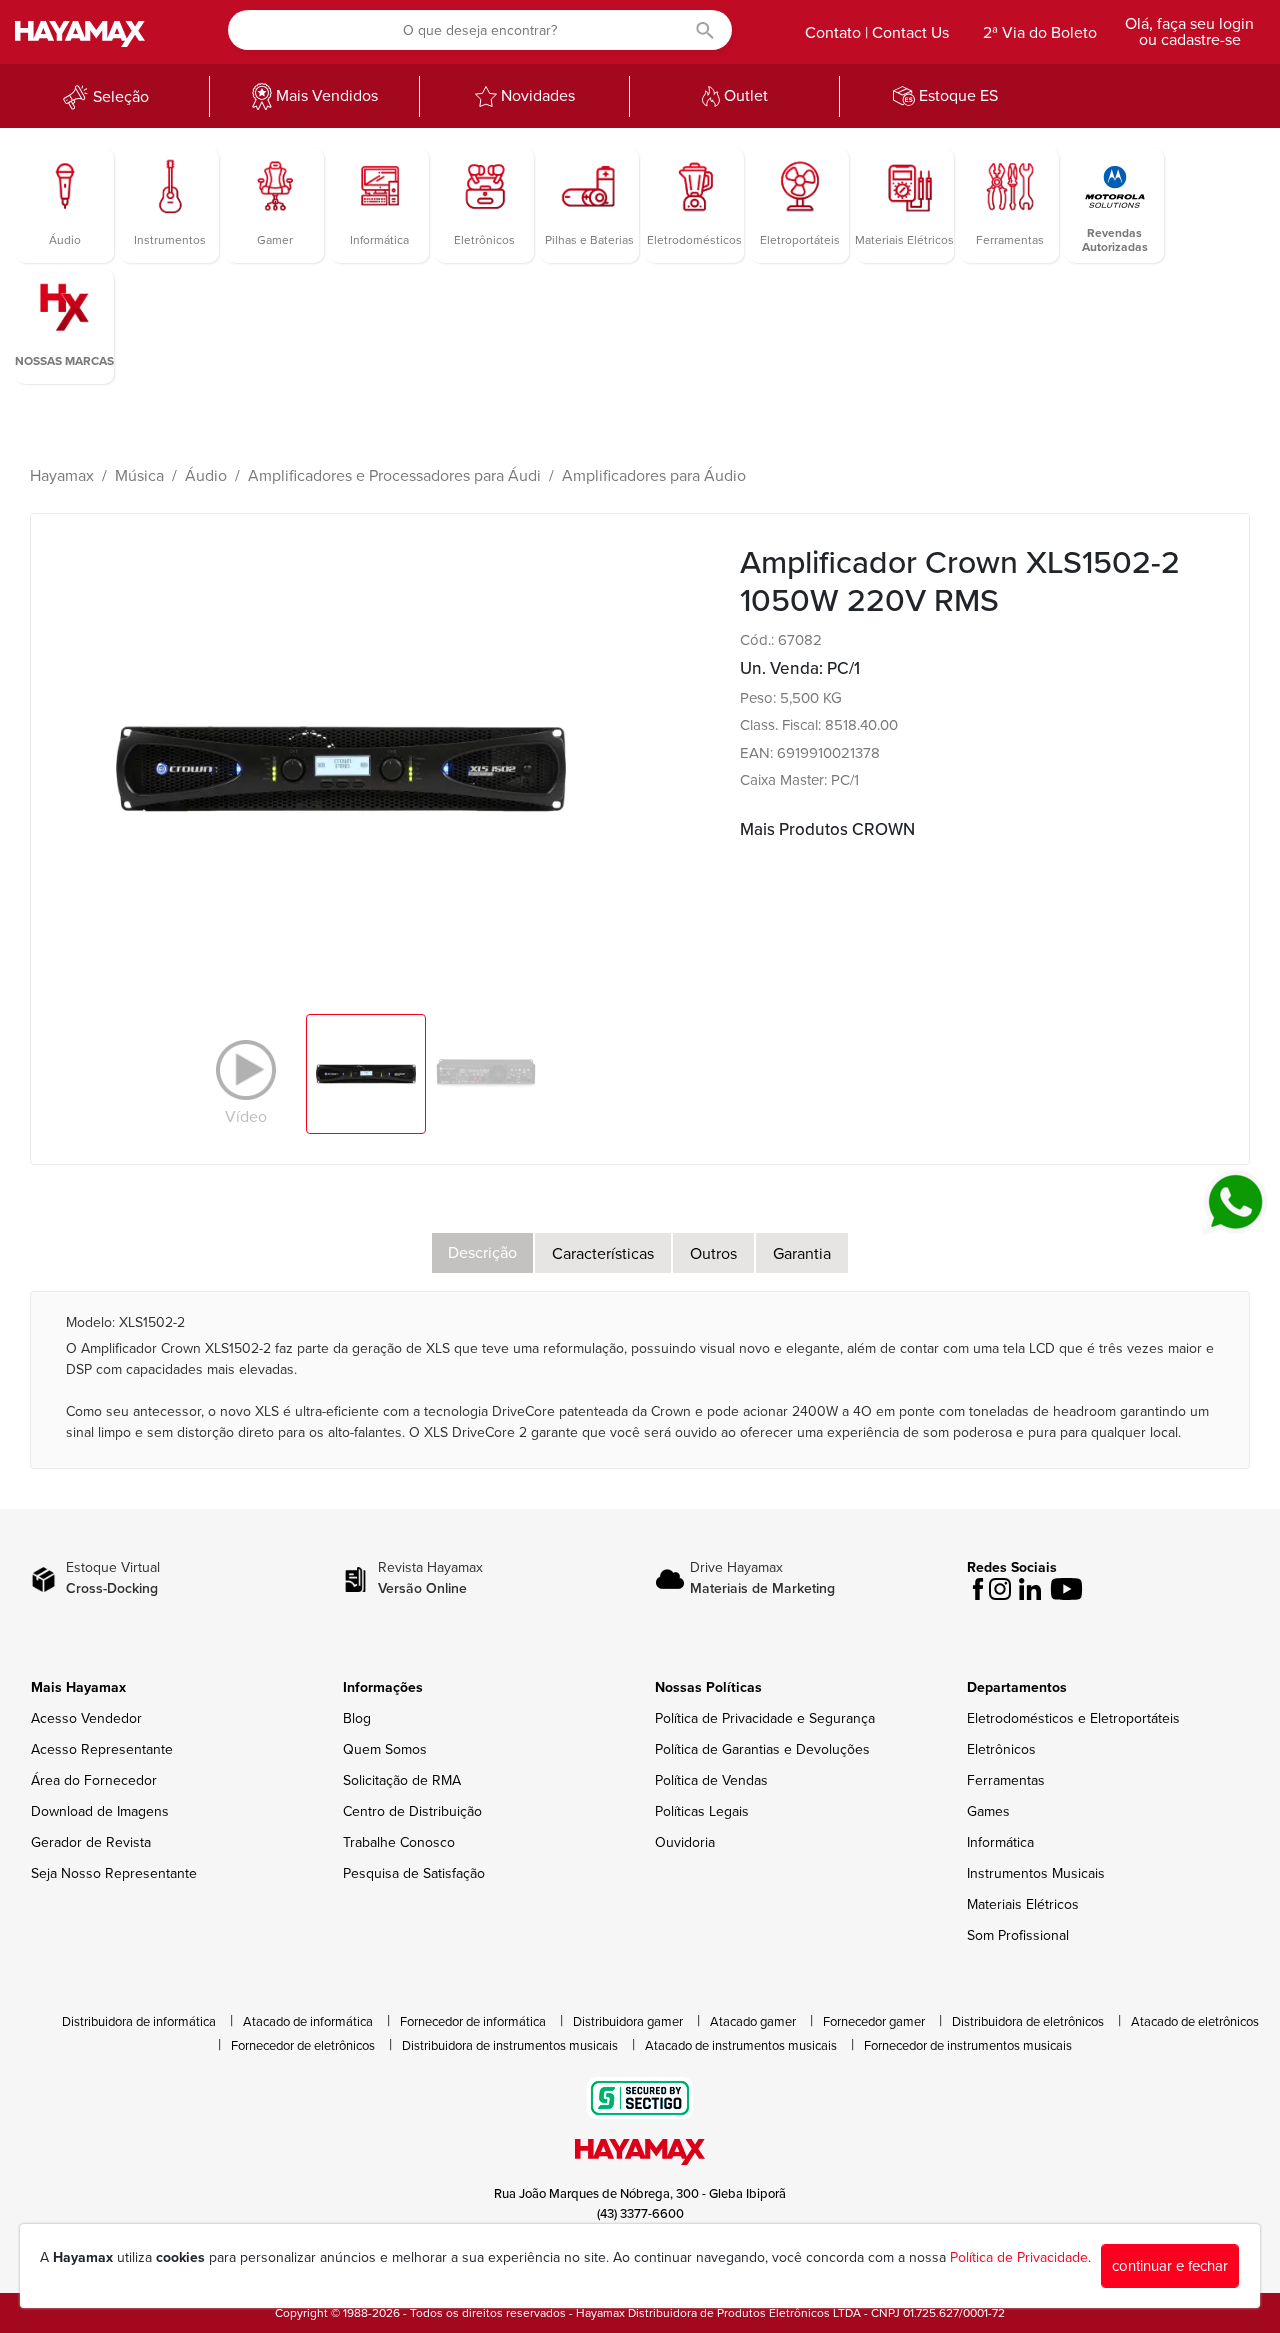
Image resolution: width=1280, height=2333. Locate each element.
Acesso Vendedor (86, 1718)
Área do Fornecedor (94, 1780)
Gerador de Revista (91, 1842)
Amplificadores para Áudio (654, 476)
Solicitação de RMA (402, 1780)
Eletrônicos (1001, 1749)
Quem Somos (385, 1749)
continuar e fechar (1170, 2266)
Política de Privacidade (1019, 2257)
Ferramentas (1006, 1780)
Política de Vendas (711, 1780)
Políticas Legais (702, 1811)
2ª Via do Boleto (1040, 33)
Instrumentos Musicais (1036, 1873)
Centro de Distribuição (412, 1811)
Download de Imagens (100, 1811)
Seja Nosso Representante (114, 1873)
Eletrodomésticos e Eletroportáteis (1073, 1718)
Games (988, 1811)
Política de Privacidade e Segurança (765, 1718)
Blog (357, 1718)
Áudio (206, 476)
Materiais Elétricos (1023, 1904)
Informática (1000, 1842)
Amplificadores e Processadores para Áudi (394, 476)
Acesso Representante (102, 1749)
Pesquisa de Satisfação (414, 1873)
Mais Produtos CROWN (827, 829)
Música (139, 476)
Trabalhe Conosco (399, 1842)
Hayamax (62, 476)
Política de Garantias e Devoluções (762, 1749)
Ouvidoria (685, 1842)
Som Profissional (1018, 1935)
